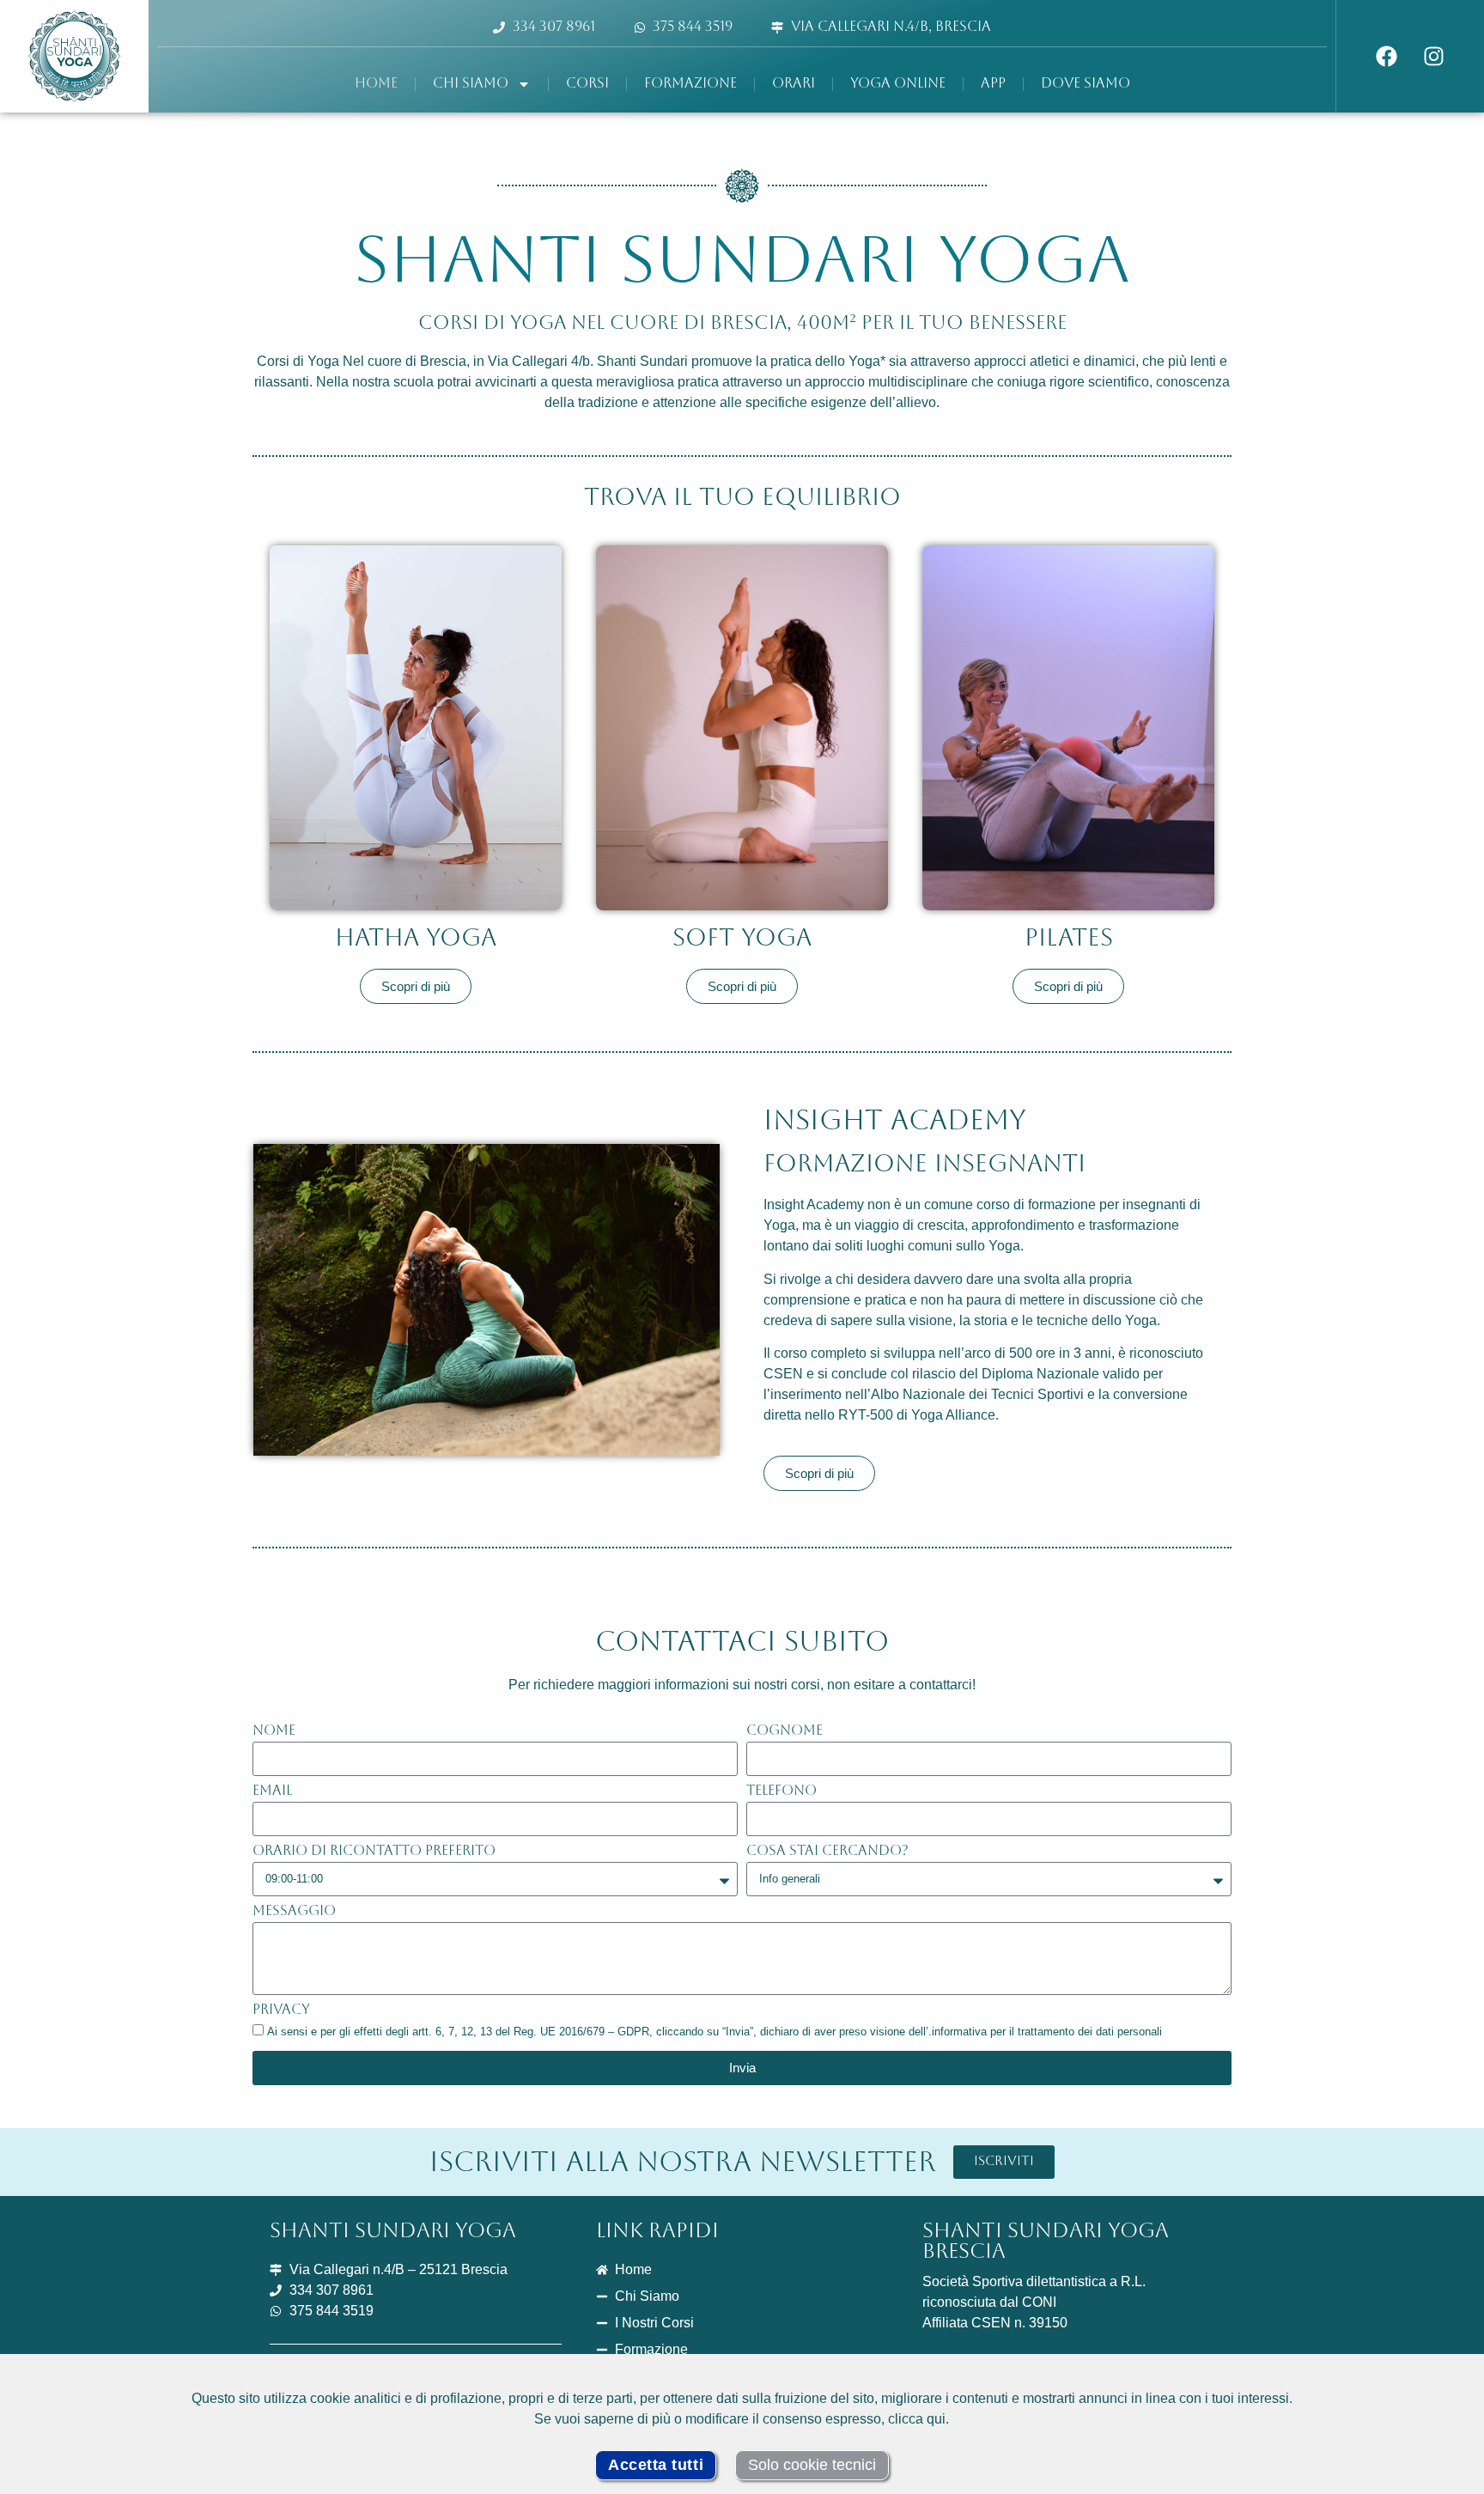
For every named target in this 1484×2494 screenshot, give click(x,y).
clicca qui (917, 2419)
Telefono (782, 1791)
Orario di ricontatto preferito (374, 1852)
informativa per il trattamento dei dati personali (1047, 2032)
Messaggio (294, 1912)
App (993, 84)
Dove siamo (1086, 84)
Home (376, 84)
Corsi (587, 84)
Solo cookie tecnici (812, 2465)
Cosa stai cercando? (827, 1852)
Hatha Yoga (416, 940)
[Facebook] (1387, 57)
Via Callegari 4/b (539, 361)
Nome (274, 1731)
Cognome (785, 1731)
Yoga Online (898, 84)
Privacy (281, 2010)
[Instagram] (1434, 57)
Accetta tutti (656, 2465)
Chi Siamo (471, 84)
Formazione (690, 84)
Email (272, 1791)
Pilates (1069, 940)
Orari (794, 84)
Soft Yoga (742, 940)
